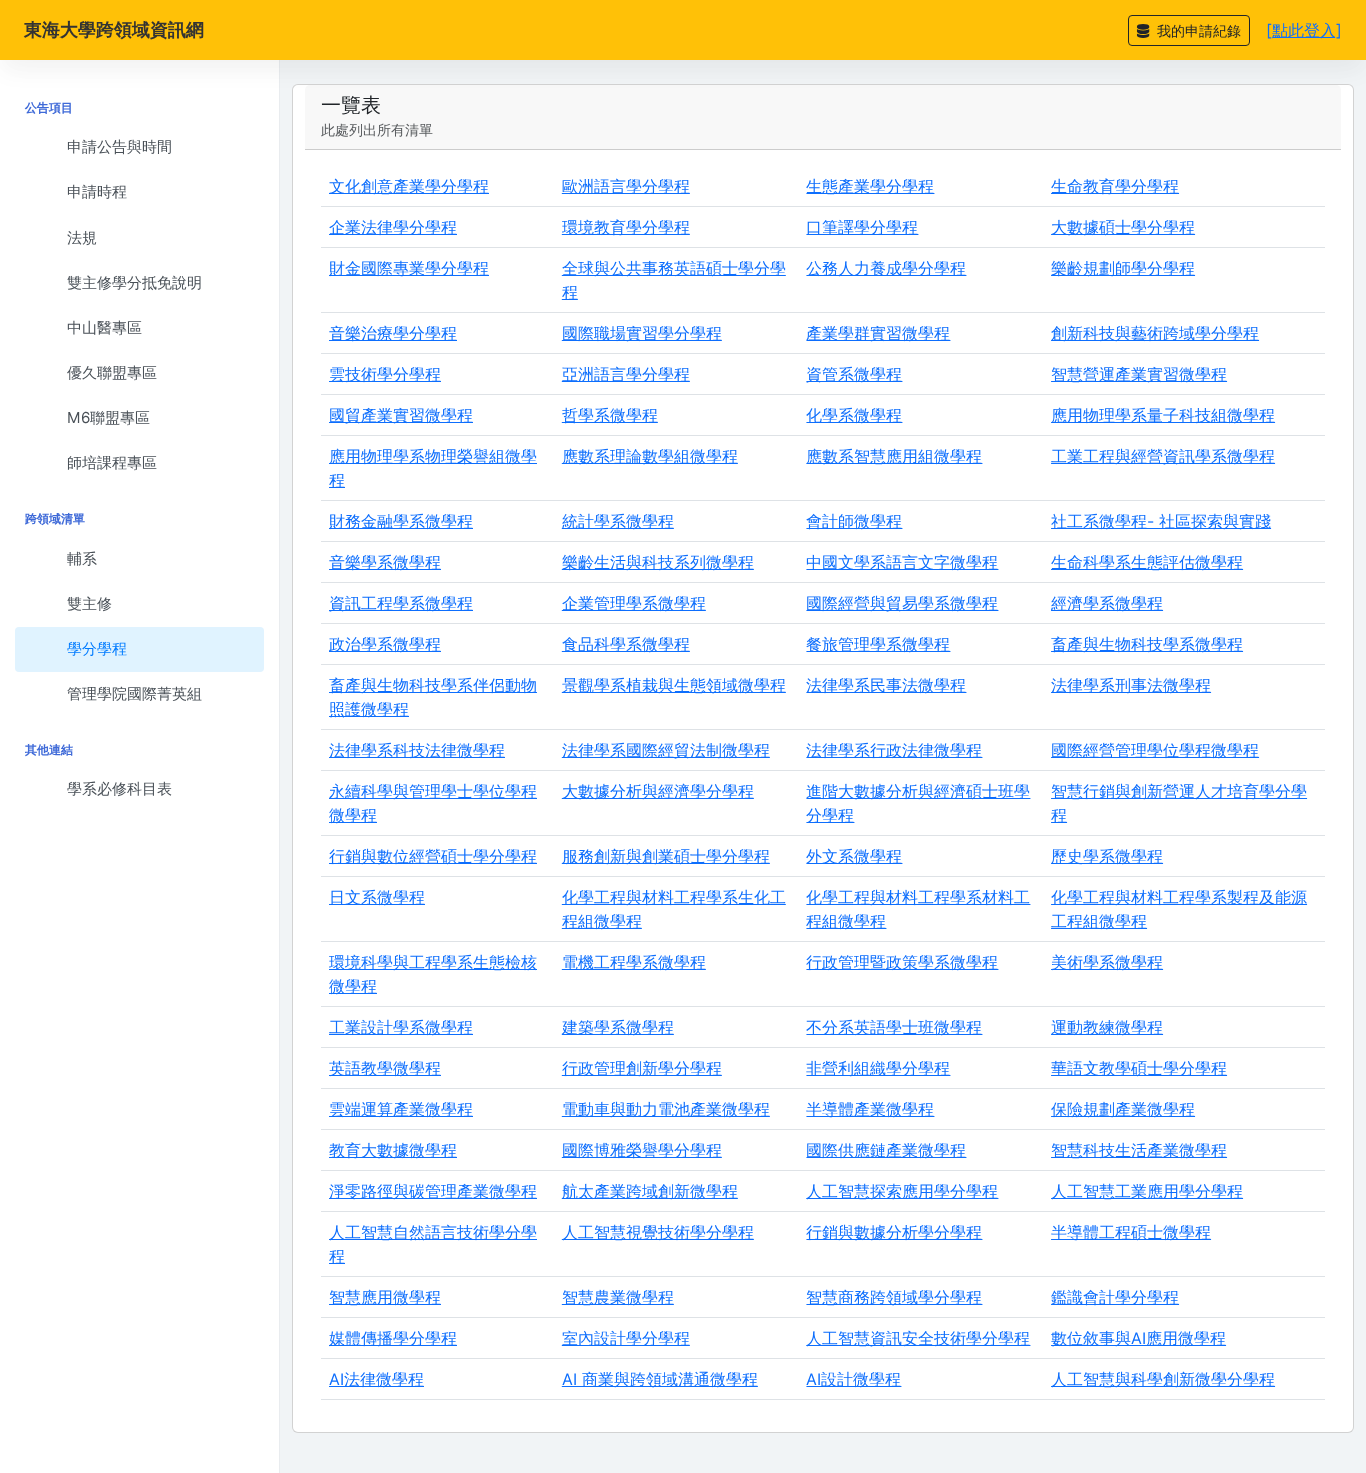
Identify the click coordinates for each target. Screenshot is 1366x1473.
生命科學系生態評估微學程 (1147, 562)
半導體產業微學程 (870, 1109)
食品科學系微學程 (626, 644)
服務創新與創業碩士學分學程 (666, 856)
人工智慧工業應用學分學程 (1147, 1191)
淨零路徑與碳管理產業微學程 (433, 1191)
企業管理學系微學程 (634, 603)
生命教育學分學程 (1115, 186)
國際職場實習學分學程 (642, 333)
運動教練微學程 (1107, 1027)
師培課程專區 (112, 462)
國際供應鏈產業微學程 (886, 1150)
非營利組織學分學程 (878, 1068)
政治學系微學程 (385, 644)
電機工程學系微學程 (634, 962)
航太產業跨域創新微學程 (650, 1191)
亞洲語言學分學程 (626, 374)
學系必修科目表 (119, 788)
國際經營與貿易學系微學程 (902, 603)
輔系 (82, 558)
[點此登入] (1304, 30)
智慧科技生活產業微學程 (1139, 1150)
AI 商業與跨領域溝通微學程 (660, 1379)
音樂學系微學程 (385, 562)
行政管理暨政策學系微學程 (902, 962)
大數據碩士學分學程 (1123, 227)
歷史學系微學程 (1107, 856)
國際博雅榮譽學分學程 (642, 1150)
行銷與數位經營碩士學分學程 (433, 856)
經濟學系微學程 (1107, 603)
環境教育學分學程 (626, 227)
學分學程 (97, 648)
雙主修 (89, 603)
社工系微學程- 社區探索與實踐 (1161, 521)
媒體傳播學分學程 (393, 1338)
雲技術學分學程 (385, 374)
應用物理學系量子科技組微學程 (1163, 415)
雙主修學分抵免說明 (134, 282)
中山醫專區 (104, 327)
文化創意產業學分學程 (409, 186)
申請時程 (97, 191)
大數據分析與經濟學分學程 (658, 791)
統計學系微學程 (618, 521)
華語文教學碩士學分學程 (1139, 1068)
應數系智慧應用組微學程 (894, 456)
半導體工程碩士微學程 (1131, 1232)
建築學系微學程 (618, 1027)
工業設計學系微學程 (401, 1027)
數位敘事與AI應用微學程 (1138, 1338)
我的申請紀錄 (1197, 30)
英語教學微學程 (385, 1068)
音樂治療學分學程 (393, 333)
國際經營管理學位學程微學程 (1155, 750)
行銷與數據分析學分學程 (894, 1232)
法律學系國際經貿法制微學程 (666, 750)
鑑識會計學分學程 (1115, 1297)
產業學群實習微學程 (878, 333)
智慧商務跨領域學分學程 (894, 1297)
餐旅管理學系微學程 (878, 644)
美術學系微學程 (1107, 962)
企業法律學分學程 (393, 227)
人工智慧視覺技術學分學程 (658, 1232)
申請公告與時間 (119, 146)
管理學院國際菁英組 (134, 693)
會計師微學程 (854, 521)
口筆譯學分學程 (862, 227)
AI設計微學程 (853, 1379)
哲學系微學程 (610, 415)
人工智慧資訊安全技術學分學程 (918, 1338)
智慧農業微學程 (618, 1297)
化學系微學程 (854, 415)
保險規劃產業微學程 (1123, 1109)
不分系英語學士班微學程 (894, 1027)
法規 (82, 237)
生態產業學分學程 (870, 186)
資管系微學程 (854, 374)
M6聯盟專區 (108, 417)
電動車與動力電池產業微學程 (666, 1109)
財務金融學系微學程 (401, 521)
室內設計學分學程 (626, 1338)
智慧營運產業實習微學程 (1139, 374)
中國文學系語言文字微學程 (902, 562)
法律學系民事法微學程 (886, 685)
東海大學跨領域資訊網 (114, 29)
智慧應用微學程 (385, 1297)
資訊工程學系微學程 (401, 603)
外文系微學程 (854, 856)
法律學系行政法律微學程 (894, 750)
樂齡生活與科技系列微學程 (658, 562)
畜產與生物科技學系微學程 (1147, 644)
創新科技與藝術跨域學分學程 (1155, 333)
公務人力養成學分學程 (886, 268)
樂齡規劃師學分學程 (1123, 268)
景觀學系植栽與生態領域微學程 (674, 685)
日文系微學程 (377, 897)
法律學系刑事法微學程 (1131, 685)
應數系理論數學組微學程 (650, 456)
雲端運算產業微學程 (401, 1109)
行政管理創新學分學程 (642, 1068)
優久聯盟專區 (112, 372)
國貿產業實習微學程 (401, 415)
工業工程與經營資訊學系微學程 (1163, 456)
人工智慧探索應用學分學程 (902, 1191)
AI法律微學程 (376, 1379)
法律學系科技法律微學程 (417, 750)
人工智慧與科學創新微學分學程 (1163, 1379)
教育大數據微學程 (393, 1150)
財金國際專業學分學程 (409, 268)
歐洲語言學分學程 (626, 186)
